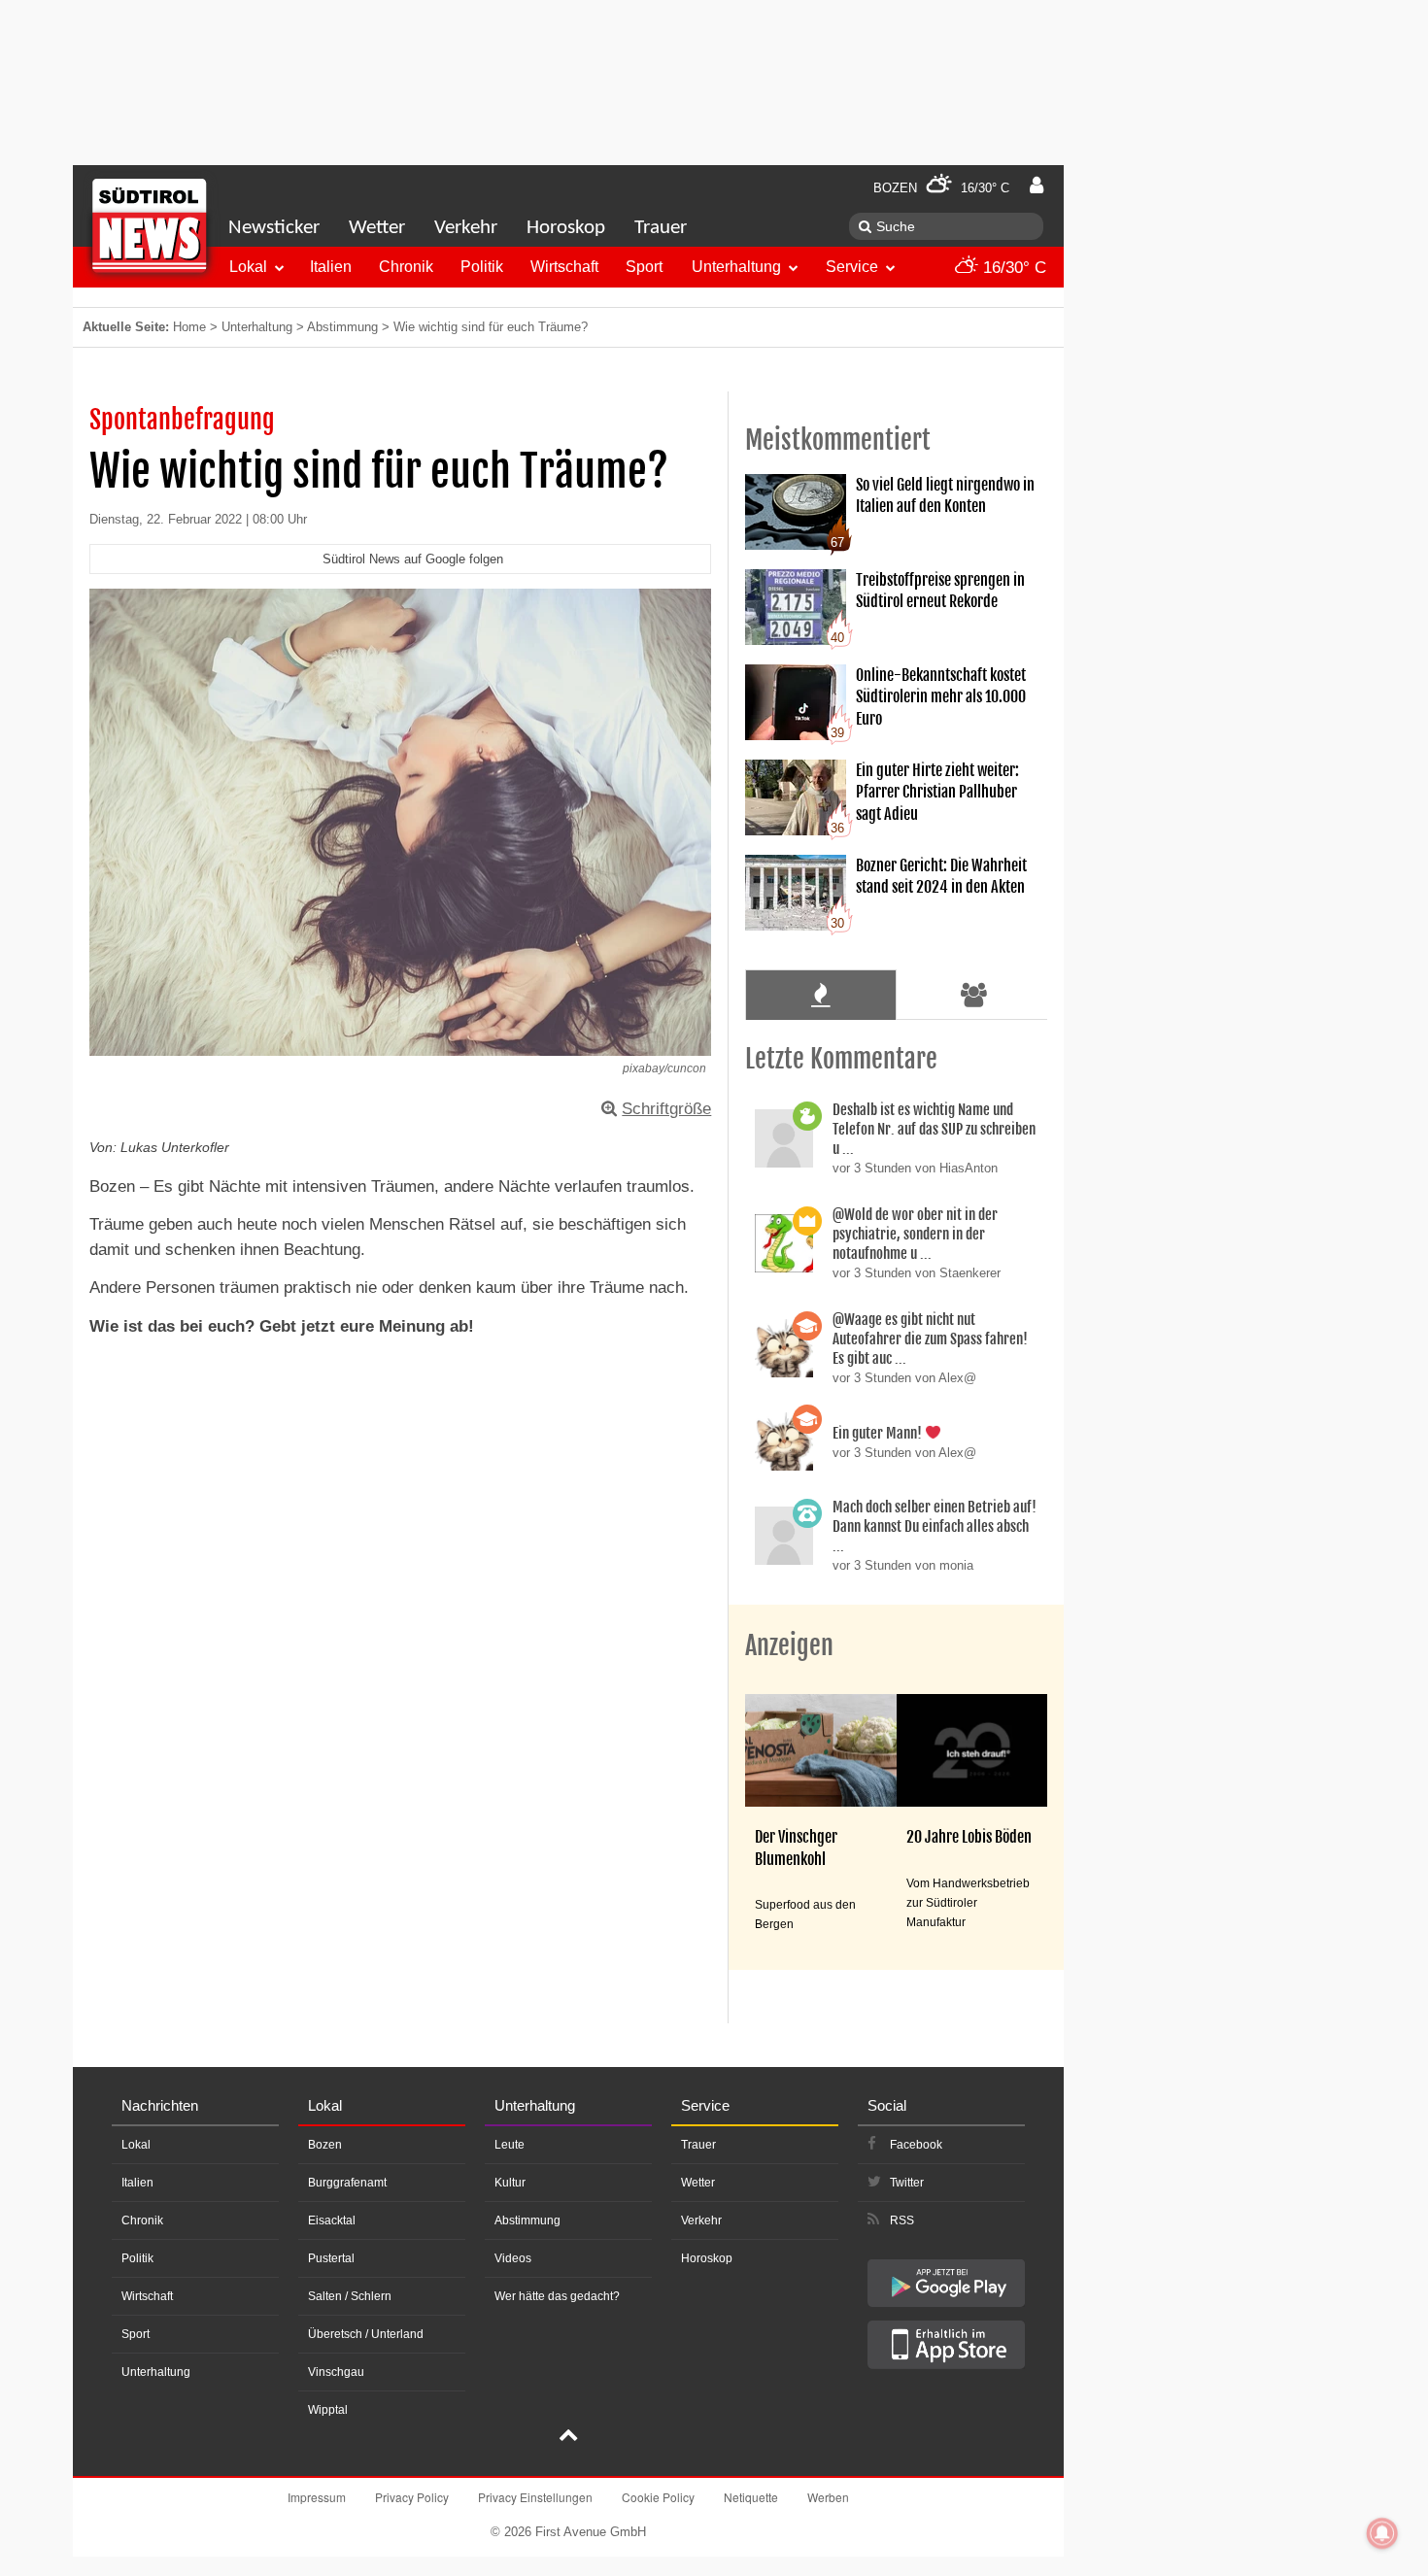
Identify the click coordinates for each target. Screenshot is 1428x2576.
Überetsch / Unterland (366, 2334)
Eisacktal (332, 2220)
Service (852, 267)
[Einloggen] (1037, 186)
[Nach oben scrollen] (568, 2437)
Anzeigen (789, 1645)
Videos (513, 2258)
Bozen (325, 2145)
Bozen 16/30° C (941, 188)
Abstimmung (342, 327)
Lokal (248, 267)
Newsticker (274, 228)
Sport (644, 267)
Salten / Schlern (350, 2296)
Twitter (907, 2183)
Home (189, 327)
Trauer (661, 228)
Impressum (317, 2497)
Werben (828, 2497)
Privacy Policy (412, 2497)
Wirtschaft (564, 267)
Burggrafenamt (347, 2183)
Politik (482, 267)
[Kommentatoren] (974, 995)
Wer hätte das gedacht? (557, 2296)
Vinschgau (336, 2372)
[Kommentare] (820, 995)
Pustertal (331, 2258)
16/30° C (1012, 268)
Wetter (377, 228)
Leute (510, 2145)
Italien (331, 267)
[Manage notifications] (1382, 2533)
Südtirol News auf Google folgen (413, 559)
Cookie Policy (658, 2497)
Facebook (916, 2145)
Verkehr (466, 228)
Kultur (510, 2183)
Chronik (406, 267)
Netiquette (751, 2497)
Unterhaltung (736, 267)
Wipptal (328, 2410)
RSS (902, 2220)
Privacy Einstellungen (535, 2497)
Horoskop (566, 228)
